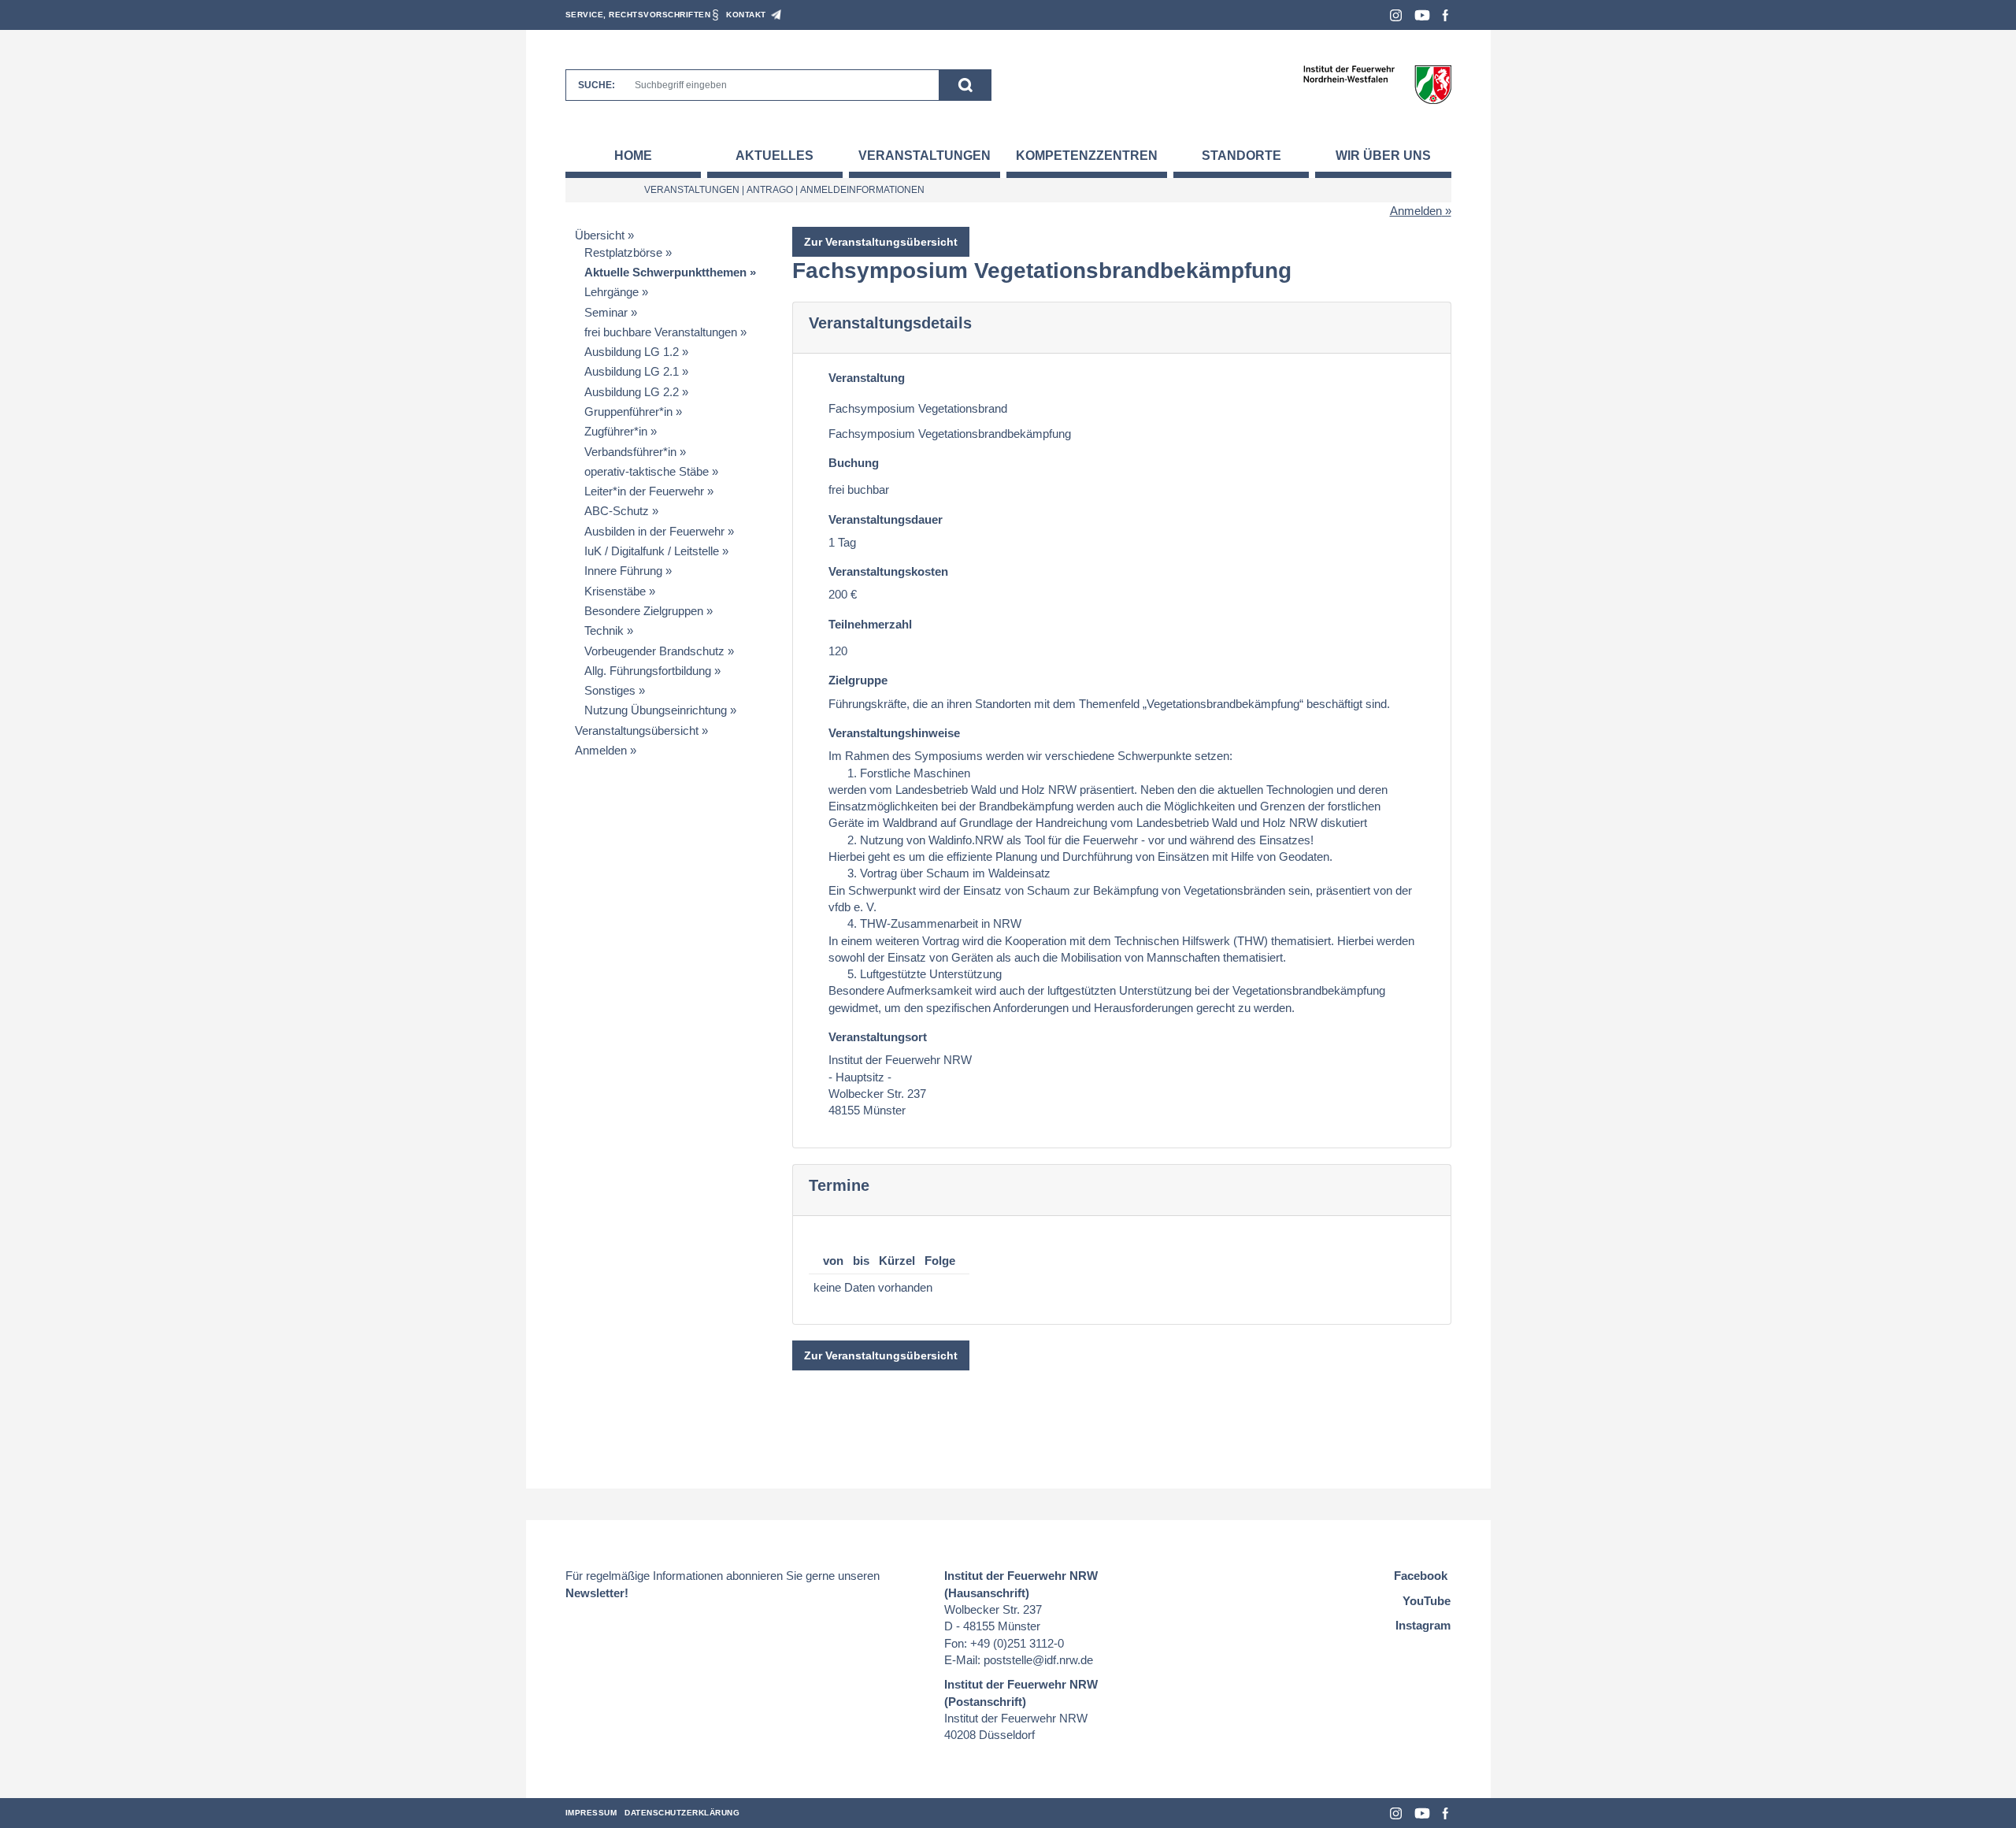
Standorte (1241, 156)
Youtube (1422, 15)
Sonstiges (610, 690)
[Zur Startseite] (1377, 84)
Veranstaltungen (925, 156)
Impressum (591, 1813)
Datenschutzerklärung (682, 1813)
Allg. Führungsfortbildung (648, 671)
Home (633, 156)
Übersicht (600, 235)
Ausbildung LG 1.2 (632, 352)
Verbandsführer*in (630, 452)
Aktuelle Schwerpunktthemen (665, 272)
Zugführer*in (616, 431)
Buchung (854, 463)
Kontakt (746, 15)
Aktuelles (775, 156)
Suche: (597, 85)
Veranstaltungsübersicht (637, 730)
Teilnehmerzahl (870, 624)
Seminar (606, 312)
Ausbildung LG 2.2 (632, 392)
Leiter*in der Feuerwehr (644, 491)
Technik (604, 630)
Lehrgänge (611, 292)
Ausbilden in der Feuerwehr (654, 531)
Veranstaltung (867, 378)
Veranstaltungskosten (888, 571)
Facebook (1445, 15)
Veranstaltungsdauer (886, 519)
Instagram (1396, 15)
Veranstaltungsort (878, 1037)
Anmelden (1416, 211)
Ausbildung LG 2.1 (632, 371)
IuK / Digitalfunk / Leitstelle (652, 551)
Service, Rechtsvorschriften (638, 15)
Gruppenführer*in (628, 412)
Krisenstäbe (615, 591)
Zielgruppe (858, 680)
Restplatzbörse (623, 252)
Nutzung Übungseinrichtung (656, 710)
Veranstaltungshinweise (894, 733)
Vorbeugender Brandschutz (654, 651)
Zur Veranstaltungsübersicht (881, 242)
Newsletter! (597, 1593)
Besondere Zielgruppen (644, 611)
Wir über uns (1383, 156)
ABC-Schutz (617, 511)
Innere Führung (623, 571)
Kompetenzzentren (1087, 156)
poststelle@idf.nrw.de (1038, 1660)
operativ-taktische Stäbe (647, 471)
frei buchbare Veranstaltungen (661, 332)
